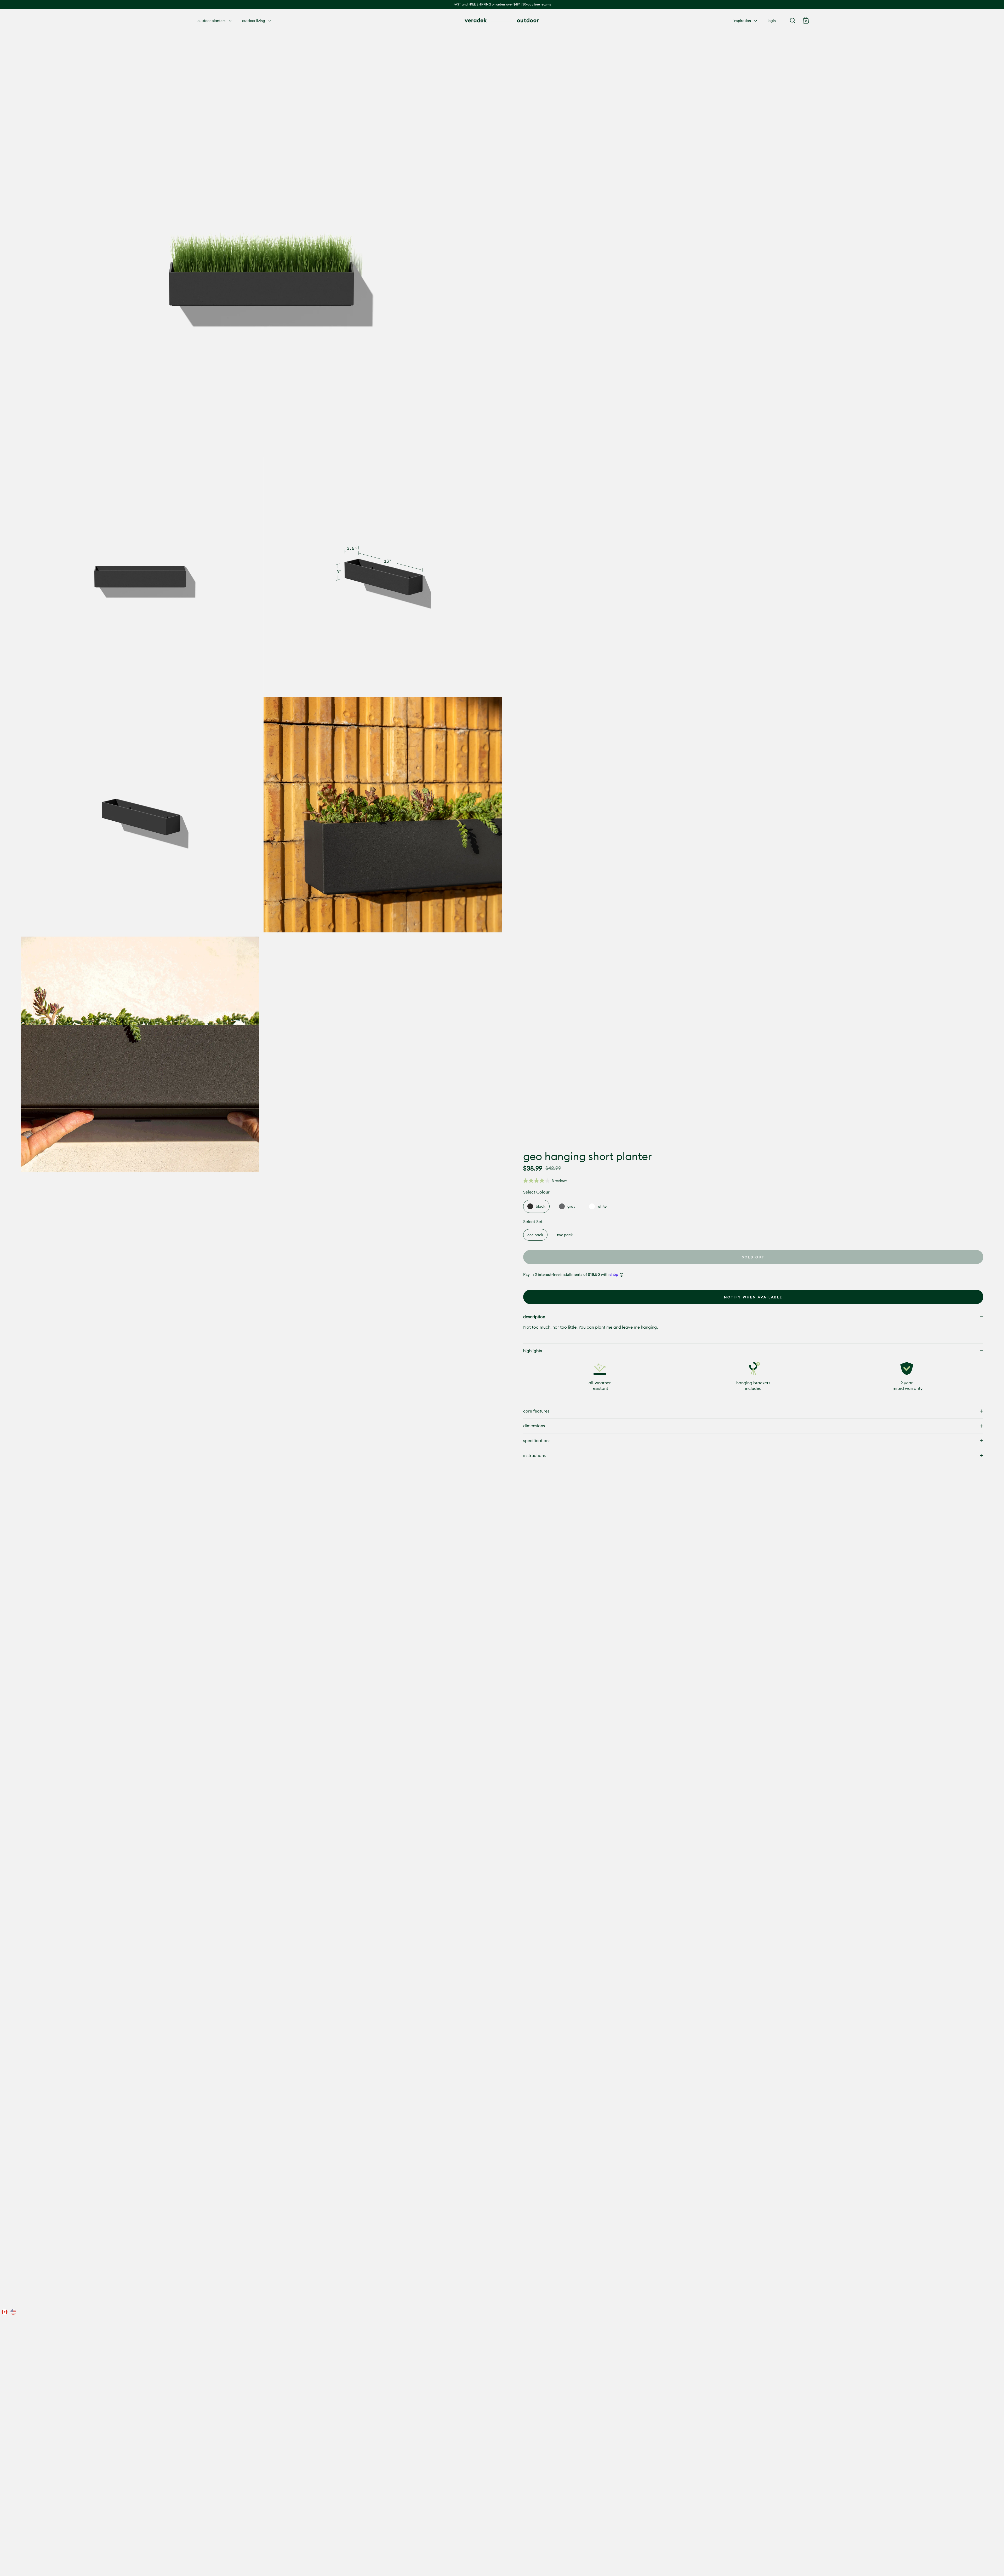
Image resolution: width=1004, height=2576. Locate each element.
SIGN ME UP (553, 1342)
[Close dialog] (597, 1234)
